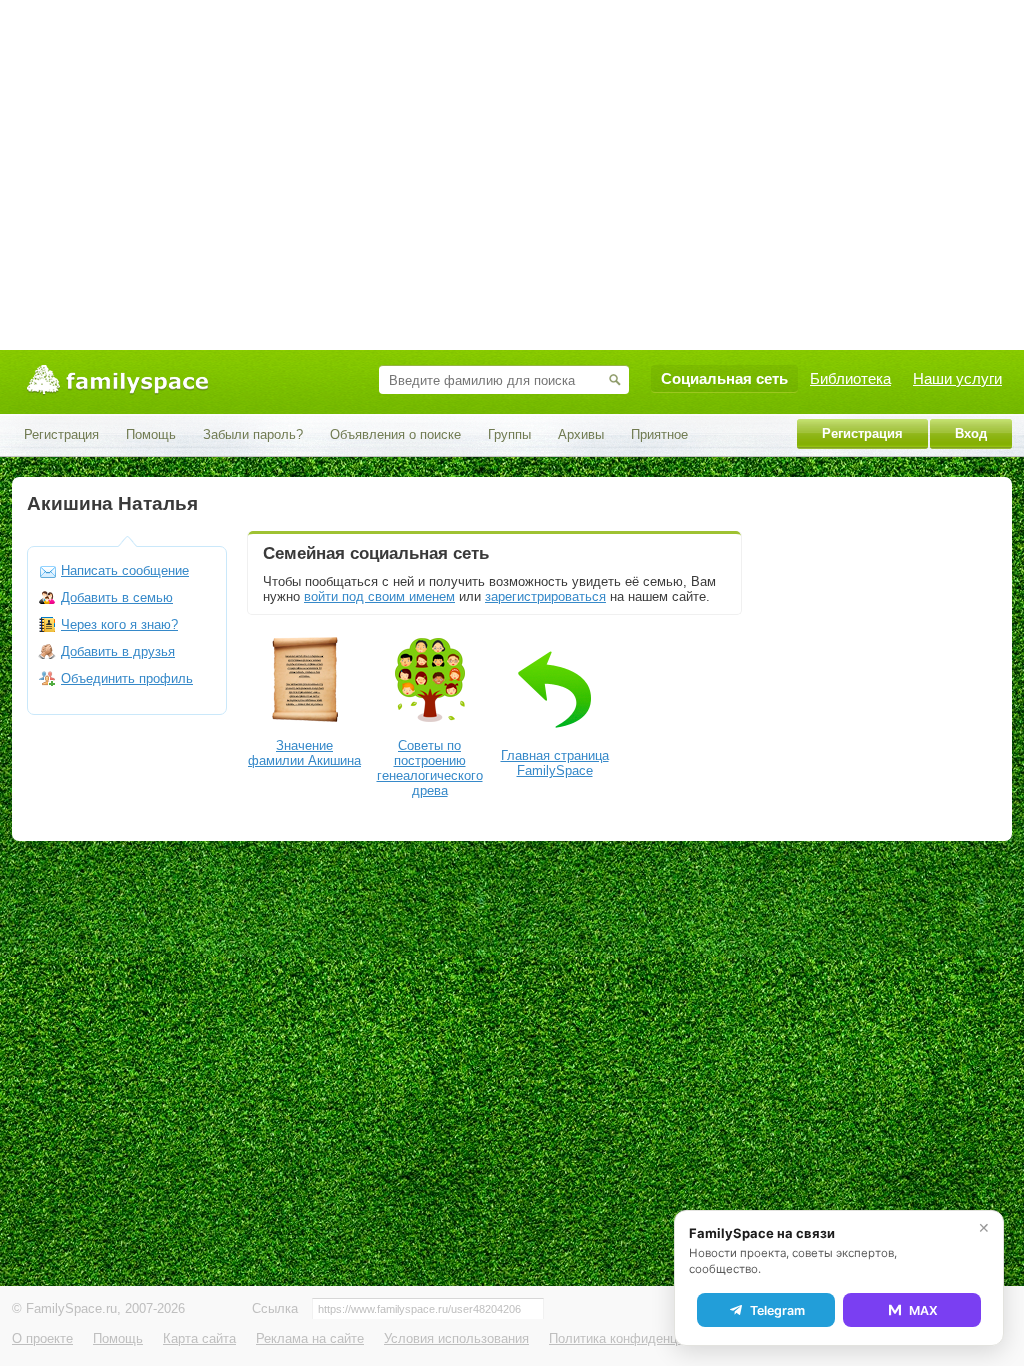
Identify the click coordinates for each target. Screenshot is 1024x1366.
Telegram (777, 1310)
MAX (923, 1310)
